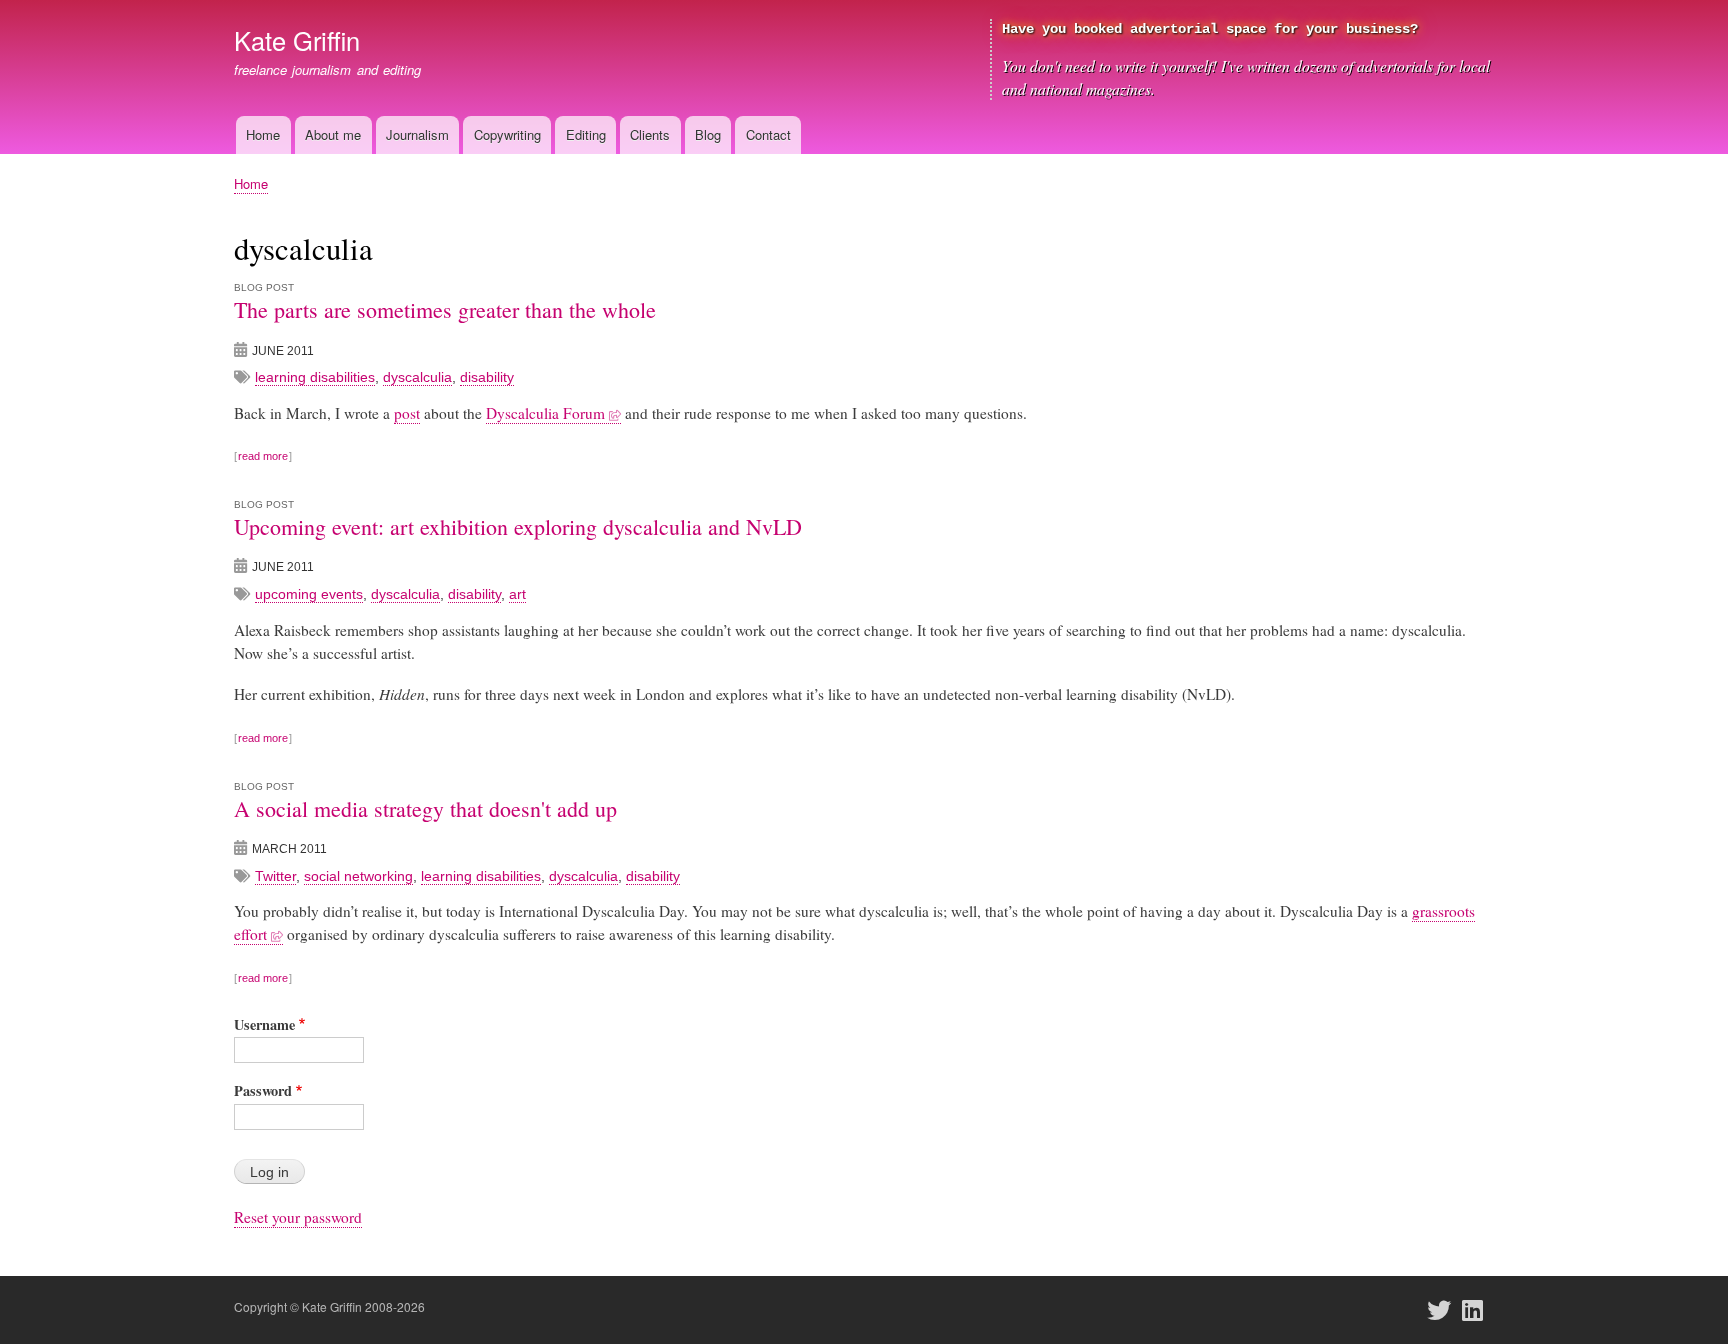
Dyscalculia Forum (545, 413)
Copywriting (507, 134)
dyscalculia (417, 377)
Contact (768, 134)
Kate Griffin (297, 40)
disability (487, 377)
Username (264, 1024)
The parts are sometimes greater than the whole (445, 309)
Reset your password (298, 1217)
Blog (708, 134)
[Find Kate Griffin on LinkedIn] (1479, 1310)
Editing (586, 134)
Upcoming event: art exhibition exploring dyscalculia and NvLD (518, 526)
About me (333, 134)
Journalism (417, 134)
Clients (650, 134)
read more (263, 456)
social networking (358, 876)
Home (263, 134)
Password (263, 1090)
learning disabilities (315, 377)
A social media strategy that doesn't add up (425, 808)
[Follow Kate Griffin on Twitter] (1445, 1310)
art (517, 594)
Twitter (275, 876)
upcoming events (309, 594)
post (407, 413)
